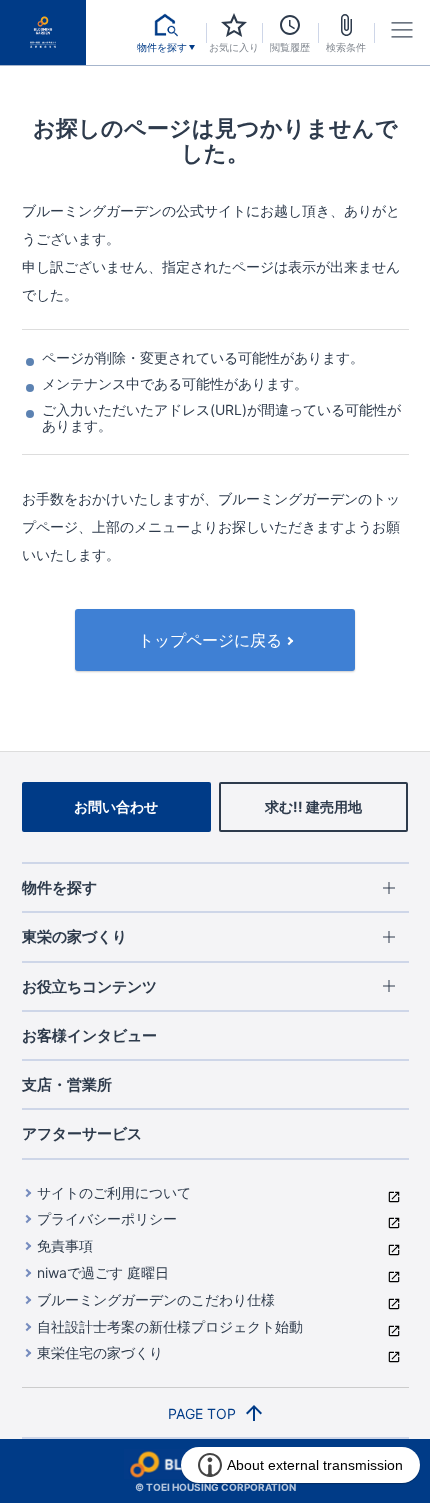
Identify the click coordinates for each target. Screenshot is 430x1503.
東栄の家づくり (74, 936)
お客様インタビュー (89, 1035)
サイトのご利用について (114, 1192)
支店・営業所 (67, 1084)
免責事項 (65, 1245)
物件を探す (59, 887)
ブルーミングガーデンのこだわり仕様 (156, 1299)
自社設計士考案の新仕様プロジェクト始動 (170, 1326)
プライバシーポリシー (107, 1218)
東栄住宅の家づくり (100, 1352)
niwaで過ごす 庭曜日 (103, 1272)
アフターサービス (82, 1133)
